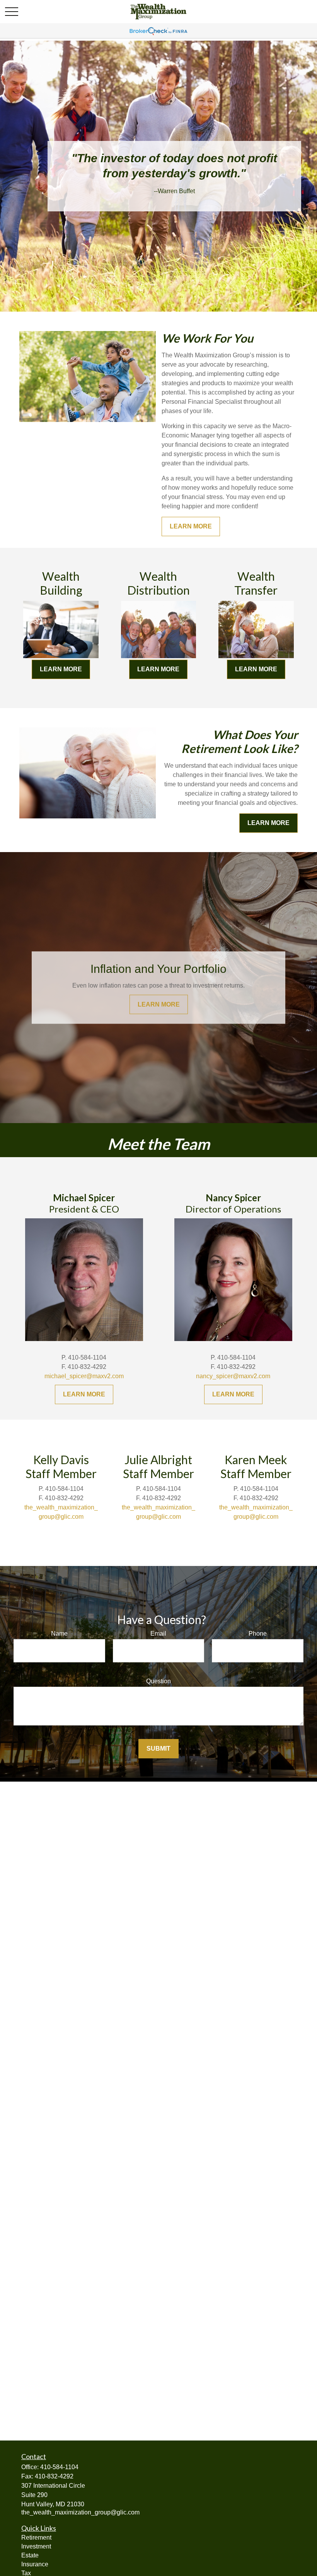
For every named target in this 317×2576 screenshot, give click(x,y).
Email (158, 1634)
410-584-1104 (59, 2467)
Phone (258, 1634)
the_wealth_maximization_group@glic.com (80, 2512)
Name (59, 1634)
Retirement (36, 2537)
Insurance (35, 2564)
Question (158, 1681)
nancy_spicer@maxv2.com (233, 1376)
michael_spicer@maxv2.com (84, 1376)
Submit (158, 1748)
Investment (36, 2546)
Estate (30, 2555)
